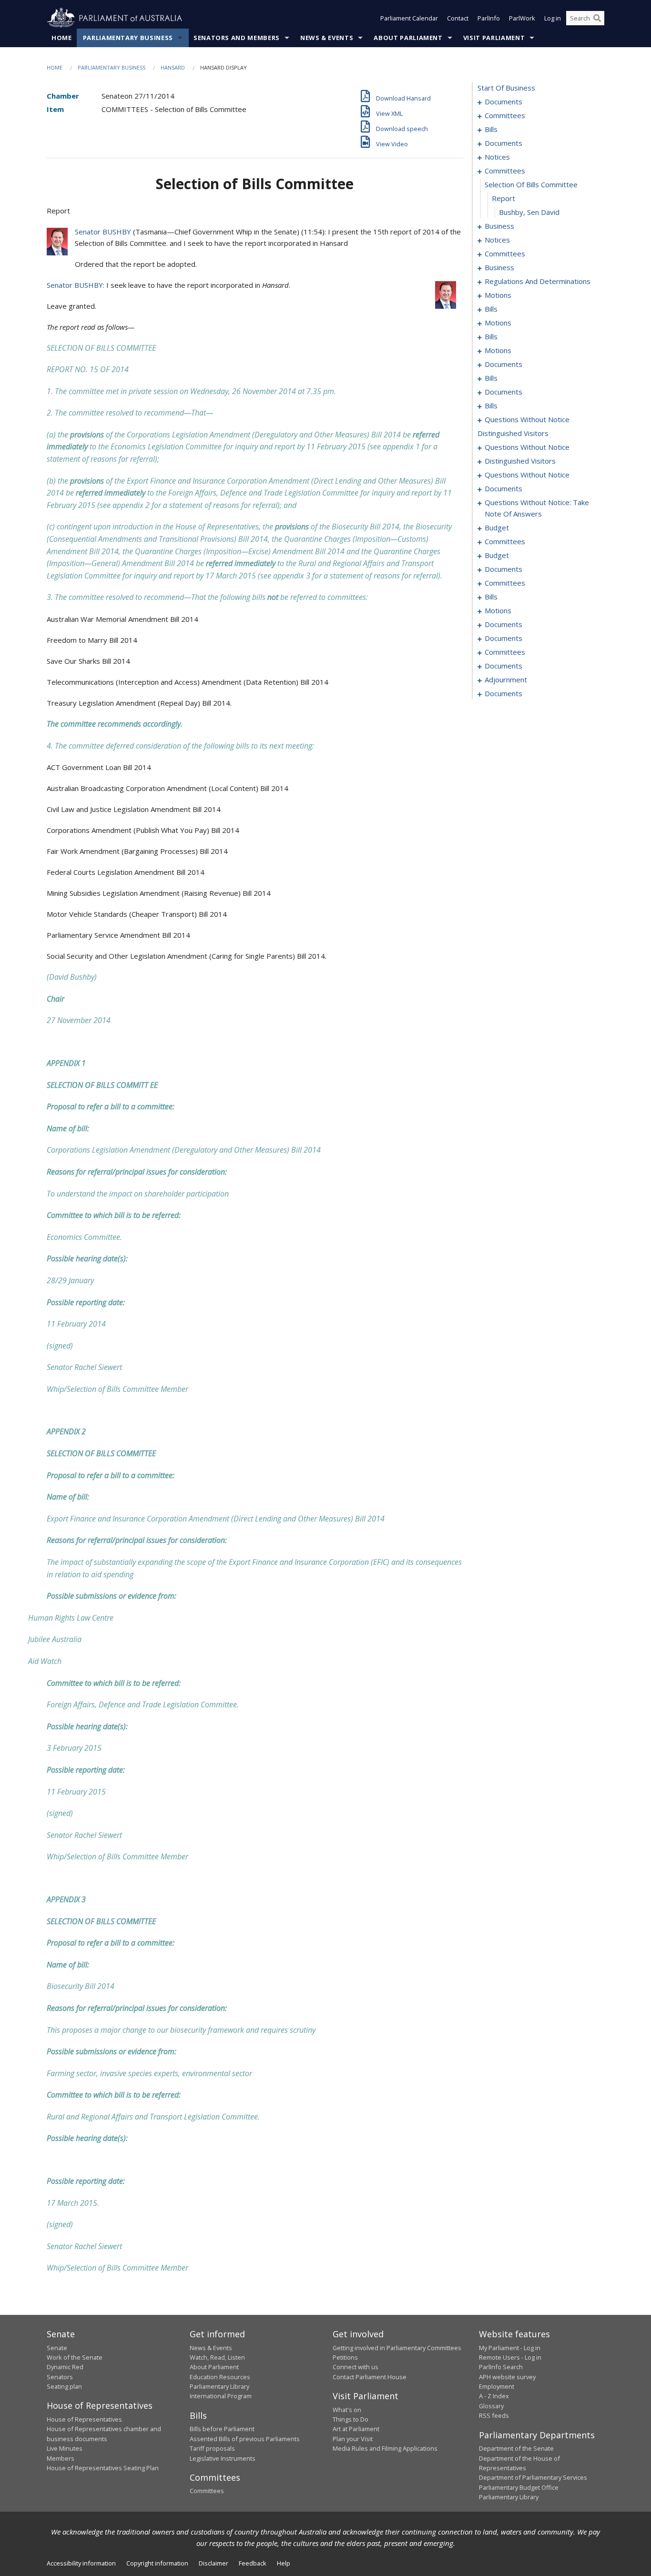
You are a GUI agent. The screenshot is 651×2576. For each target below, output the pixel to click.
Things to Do (351, 2419)
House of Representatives (84, 2419)
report (504, 198)
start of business (506, 88)
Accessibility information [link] (81, 2563)
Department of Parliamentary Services (533, 2477)
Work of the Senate (75, 2357)
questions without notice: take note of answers (537, 508)
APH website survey (507, 2377)
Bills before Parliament (222, 2429)
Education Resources (220, 2377)
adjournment (506, 679)
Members (61, 2458)
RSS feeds (494, 2415)
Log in (553, 18)
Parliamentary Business (128, 38)
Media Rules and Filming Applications (385, 2448)
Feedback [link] (253, 2563)
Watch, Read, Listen (217, 2357)
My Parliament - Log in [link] (510, 2348)
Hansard (173, 67)
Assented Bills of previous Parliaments (245, 2439)
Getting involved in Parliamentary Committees (397, 2348)
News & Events (327, 38)
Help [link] (284, 2563)
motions (498, 295)
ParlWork (522, 18)
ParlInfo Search (501, 2367)
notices (497, 157)
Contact (458, 18)
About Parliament (408, 38)
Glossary (491, 2406)
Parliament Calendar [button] (409, 18)
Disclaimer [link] (214, 2563)
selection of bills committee (531, 184)
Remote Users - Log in (510, 2357)
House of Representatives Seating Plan (103, 2468)
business (499, 226)
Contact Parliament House (370, 2377)
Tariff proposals (212, 2448)
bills (491, 129)
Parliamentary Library (219, 2386)
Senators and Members (237, 38)
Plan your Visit (353, 2439)
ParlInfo (489, 18)
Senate (57, 2348)
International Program (221, 2396)
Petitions (345, 2357)
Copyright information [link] (157, 2563)
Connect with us (356, 2367)
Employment (497, 2386)
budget (497, 527)
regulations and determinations (538, 281)
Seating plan (64, 2386)
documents (504, 101)
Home (62, 38)
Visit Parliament (494, 38)
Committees (207, 2491)
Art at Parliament (356, 2429)
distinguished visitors (513, 433)
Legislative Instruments (223, 2458)
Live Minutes (65, 2448)
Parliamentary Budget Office (519, 2487)
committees (505, 115)
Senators (60, 2377)
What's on (347, 2410)
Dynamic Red (65, 2367)
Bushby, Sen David (529, 212)
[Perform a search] (597, 18)
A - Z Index (494, 2396)
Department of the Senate (516, 2448)
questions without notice (527, 419)
